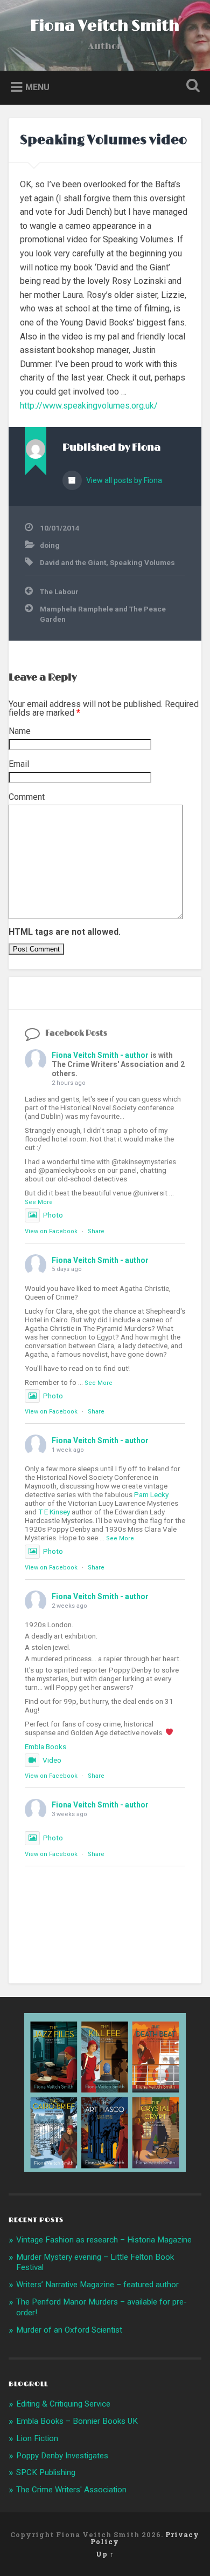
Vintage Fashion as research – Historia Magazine (104, 2240)
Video (52, 1760)
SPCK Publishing (46, 2472)
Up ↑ (105, 2554)
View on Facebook (51, 1231)
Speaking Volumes (142, 562)
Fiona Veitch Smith (105, 26)
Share (96, 1231)
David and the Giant (73, 562)
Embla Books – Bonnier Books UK (77, 2421)
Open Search (191, 87)
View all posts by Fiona (123, 480)
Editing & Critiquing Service (63, 2404)
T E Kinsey (54, 1512)
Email (19, 764)
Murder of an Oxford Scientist (69, 2330)
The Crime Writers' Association (71, 2490)
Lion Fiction (37, 2438)
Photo (53, 1215)
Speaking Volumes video (103, 140)
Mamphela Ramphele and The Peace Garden (103, 614)
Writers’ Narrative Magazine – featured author (97, 2285)
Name (20, 731)
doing (50, 545)
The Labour (59, 592)
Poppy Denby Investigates (62, 2456)
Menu (37, 87)
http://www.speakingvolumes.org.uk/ (89, 406)
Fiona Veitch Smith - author (100, 1055)
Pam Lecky (151, 1494)
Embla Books (45, 1746)
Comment (27, 797)
